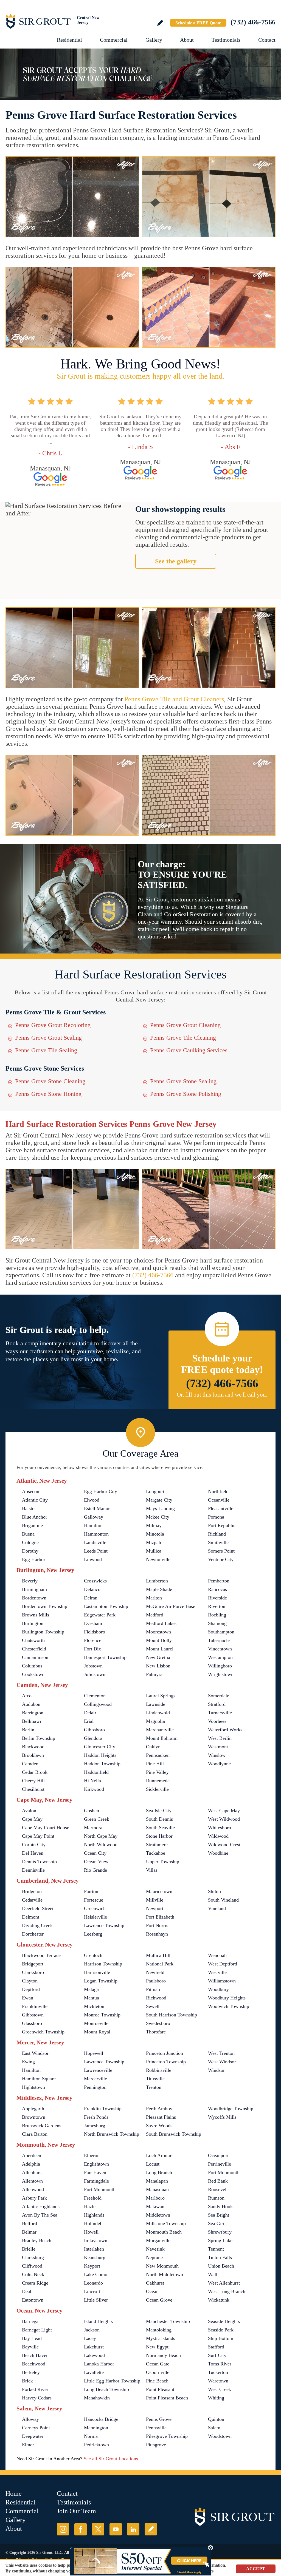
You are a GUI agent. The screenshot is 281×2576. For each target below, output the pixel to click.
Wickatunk (219, 2300)
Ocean (152, 2291)
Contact (267, 40)
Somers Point (221, 1551)
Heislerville (95, 1917)
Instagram (63, 2529)
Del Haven (33, 1853)
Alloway (30, 2419)
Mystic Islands (161, 2338)
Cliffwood (32, 2266)
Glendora (93, 1738)
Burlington (33, 1623)
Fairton (91, 1891)
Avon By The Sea (40, 2215)
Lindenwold (158, 1713)
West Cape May (224, 1811)
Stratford (217, 1704)
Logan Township (101, 1981)
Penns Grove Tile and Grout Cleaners (174, 699)
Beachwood (34, 2364)
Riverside (217, 1598)
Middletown (158, 2215)
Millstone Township (166, 2223)
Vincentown (220, 1649)
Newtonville (158, 1559)
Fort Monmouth (100, 2189)
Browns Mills (36, 1615)
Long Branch (159, 2172)
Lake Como (96, 2274)
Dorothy (30, 1551)
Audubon (31, 1704)
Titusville (155, 2079)
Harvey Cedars (37, 2398)
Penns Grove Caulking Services (189, 1050)
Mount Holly (159, 1640)
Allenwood (33, 2189)
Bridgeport (33, 1964)
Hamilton (93, 1525)
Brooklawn (33, 1755)
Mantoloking (159, 2330)
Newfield (155, 1972)
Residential (69, 40)
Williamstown (222, 1981)
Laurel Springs (161, 1696)
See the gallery (176, 561)
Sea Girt (216, 2223)
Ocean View (96, 1862)
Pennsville (156, 2428)
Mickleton (94, 2006)
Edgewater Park (100, 1615)
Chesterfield (34, 1649)
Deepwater (33, 2436)
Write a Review (160, 23)
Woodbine (218, 1853)
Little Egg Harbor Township (112, 2381)
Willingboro (220, 1666)
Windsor (216, 2070)
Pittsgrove (156, 2445)
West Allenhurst (224, 2283)
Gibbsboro (94, 1730)
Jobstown (93, 1666)
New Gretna (158, 1657)
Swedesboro (158, 2023)
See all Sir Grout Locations (111, 2459)
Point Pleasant (160, 2389)
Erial (89, 1721)
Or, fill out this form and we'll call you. (222, 1395)
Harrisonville (97, 1972)
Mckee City (158, 1517)
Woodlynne (219, 1764)
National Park (160, 1964)
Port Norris (157, 1925)
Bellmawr (32, 1721)
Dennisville (33, 1870)
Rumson (216, 2198)
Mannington (96, 2428)
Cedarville (32, 1900)
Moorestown (158, 1632)
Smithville (218, 1542)
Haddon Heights (100, 1755)
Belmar (29, 2232)
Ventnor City (221, 1559)
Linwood (93, 1559)
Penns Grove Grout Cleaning (185, 1025)
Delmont (31, 1917)
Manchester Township (168, 2321)
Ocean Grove (159, 2300)
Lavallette (94, 2372)
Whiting (216, 2398)
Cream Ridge (35, 2283)
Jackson (92, 2330)
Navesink (155, 2249)
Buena (28, 1534)
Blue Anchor (35, 1517)
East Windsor (35, 2053)
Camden (30, 1764)
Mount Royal (97, 2032)
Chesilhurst (33, 1789)
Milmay (154, 1525)
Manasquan (157, 2189)
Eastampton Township (106, 1606)
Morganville (158, 2240)
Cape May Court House (46, 1828)
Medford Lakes (161, 1623)
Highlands (94, 2215)
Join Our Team (76, 2511)
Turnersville (220, 1713)
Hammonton (96, 1534)
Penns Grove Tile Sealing (46, 1050)
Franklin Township (103, 2109)
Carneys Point (36, 2428)
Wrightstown (221, 1674)
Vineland (217, 1908)
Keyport (92, 2266)
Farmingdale (96, 2181)
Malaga (91, 1989)
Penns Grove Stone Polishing (186, 1094)
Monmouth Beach (164, 2232)
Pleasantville (221, 1508)
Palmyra (154, 1674)
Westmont (218, 1747)
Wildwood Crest (224, 1845)
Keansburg (95, 2257)
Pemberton (219, 1581)
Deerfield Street (38, 1908)
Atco (27, 1696)
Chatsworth (33, 1640)
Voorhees (217, 1721)
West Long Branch (227, 2291)
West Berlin (220, 1738)
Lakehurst (94, 2347)
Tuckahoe (156, 1853)
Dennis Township (39, 1862)
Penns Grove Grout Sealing (48, 1038)
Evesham (93, 1623)
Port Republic (222, 1525)
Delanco (92, 1589)
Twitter (98, 2529)
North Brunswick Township (112, 2134)
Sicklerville (157, 1789)
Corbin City (34, 1845)
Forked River (35, 2389)
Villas (152, 1870)
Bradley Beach (37, 2240)
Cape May (32, 1819)
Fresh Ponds (96, 2117)
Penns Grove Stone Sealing (183, 1081)
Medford (155, 1615)
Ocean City (95, 1853)
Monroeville (96, 2023)
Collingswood (98, 1704)
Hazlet (90, 2206)
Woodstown (220, 2436)
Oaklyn (153, 1747)
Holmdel (93, 2223)
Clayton (30, 1981)
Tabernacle (219, 1640)
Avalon (29, 1811)
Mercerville (95, 2079)
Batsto (28, 1508)
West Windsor (222, 2062)
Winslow (217, 1755)
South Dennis (159, 1819)
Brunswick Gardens (42, 2126)
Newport (155, 1908)
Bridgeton (32, 1891)
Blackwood (33, 1747)
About (187, 40)
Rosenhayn (157, 1934)
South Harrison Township (172, 2015)
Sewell (153, 2006)
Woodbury (218, 1989)
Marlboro (155, 2198)
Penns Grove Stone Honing (48, 1094)
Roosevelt (218, 2189)
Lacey (90, 2338)
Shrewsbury (220, 2232)
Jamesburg (95, 2126)
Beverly (30, 1581)
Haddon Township (102, 1764)
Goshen (92, 1811)
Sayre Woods (159, 2126)
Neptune (154, 2257)
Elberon (92, 2155)
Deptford (31, 1989)
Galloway (94, 1517)
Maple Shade (159, 1589)
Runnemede (158, 1781)
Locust (153, 2164)
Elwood (92, 1500)
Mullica (154, 1551)
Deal (27, 2291)
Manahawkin (97, 2398)
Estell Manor (97, 1508)
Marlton (154, 1598)
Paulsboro (156, 1981)
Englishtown (96, 2164)
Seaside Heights (224, 2321)
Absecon (31, 1491)
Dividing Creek (37, 1925)
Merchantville (160, 1730)
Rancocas (217, 1589)
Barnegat (31, 2321)
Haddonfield (96, 1772)
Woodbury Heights (227, 1998)
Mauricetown (159, 1891)
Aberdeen (32, 2155)
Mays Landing (160, 1508)
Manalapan (157, 2181)
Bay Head (32, 2338)
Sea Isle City (159, 1811)
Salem (214, 2428)
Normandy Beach (163, 2355)
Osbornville (158, 2372)
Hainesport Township (105, 1657)
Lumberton (157, 1581)
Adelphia (31, 2164)
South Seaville (160, 1828)
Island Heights (98, 2321)
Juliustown (95, 1674)
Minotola (155, 1534)
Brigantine (32, 1525)
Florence (93, 1640)
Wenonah (217, 1955)
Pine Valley (157, 1772)
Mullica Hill (158, 1955)
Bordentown (34, 1598)
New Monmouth (162, 2266)
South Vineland (223, 1900)
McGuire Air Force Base (171, 1606)
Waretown (218, 2381)
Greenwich (95, 1908)
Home (14, 2493)
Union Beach (221, 2266)
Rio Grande (95, 1870)
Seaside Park (221, 2330)
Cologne (30, 1542)
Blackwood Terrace (41, 1955)
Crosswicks (95, 1581)
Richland (217, 1534)
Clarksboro (33, 1972)
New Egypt (157, 2347)
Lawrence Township (104, 1925)
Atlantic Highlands (41, 2206)
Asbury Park (34, 2198)
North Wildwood (101, 1845)
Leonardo (93, 2283)
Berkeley (31, 2372)
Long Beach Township (106, 2389)
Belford (29, 2223)
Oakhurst (155, 2283)
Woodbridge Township (231, 2109)
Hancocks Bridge (101, 2419)
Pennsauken (158, 1755)
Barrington (33, 1713)
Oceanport (218, 2155)
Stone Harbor (159, 1836)
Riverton (217, 1606)
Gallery (154, 40)
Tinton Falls (220, 2257)
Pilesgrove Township (167, 2436)
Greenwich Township (43, 2032)
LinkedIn (133, 2529)
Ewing (28, 2062)
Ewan (28, 1998)
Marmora (93, 1828)
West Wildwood (224, 1819)
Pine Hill (155, 1764)
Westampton (220, 1657)
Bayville (30, 2347)
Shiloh (214, 1891)
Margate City (159, 1500)
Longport (155, 1491)
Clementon (95, 1696)
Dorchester (33, 1934)
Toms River (220, 2364)
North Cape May (101, 1836)
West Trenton (221, 2053)
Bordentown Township (45, 1606)
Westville (217, 1972)
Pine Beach (157, 2381)
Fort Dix (92, 1649)
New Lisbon (158, 1666)
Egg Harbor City (101, 1491)
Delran (91, 1598)
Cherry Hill (33, 1781)
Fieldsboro (95, 1632)
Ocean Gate (158, 2364)
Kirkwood (94, 1789)
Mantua (92, 1998)
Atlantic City (35, 1500)
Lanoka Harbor (99, 2364)
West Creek (220, 2389)
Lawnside (156, 1704)
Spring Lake (220, 2240)
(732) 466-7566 (253, 22)
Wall (213, 2274)
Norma (91, 2436)
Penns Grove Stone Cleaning (50, 1081)
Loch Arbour (159, 2155)
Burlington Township (43, 1632)
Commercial (114, 40)
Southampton (221, 1632)
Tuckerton (218, 2372)
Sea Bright (219, 2215)
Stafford (216, 2347)
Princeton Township (166, 2062)
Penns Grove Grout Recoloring (53, 1025)
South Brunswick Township (174, 2134)
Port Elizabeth (160, 1917)
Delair (90, 1713)
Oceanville (219, 1500)
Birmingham (34, 1589)
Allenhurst (32, 2172)
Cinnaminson (35, 1657)
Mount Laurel (160, 1649)
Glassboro (32, 2023)
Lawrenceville (98, 2070)
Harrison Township (103, 1964)
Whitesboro (220, 1828)
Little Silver (96, 2300)
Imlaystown (96, 2240)
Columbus (32, 1666)
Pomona (216, 1517)
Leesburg (93, 1934)
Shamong (217, 1623)
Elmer (28, 2445)
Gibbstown (33, 2015)
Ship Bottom (221, 2338)
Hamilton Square (39, 2079)
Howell (91, 2232)
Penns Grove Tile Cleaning (183, 1038)
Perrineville (220, 2164)
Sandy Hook (220, 2206)
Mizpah (154, 1542)
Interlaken (94, 2249)
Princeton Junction (165, 2053)
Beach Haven (35, 2355)
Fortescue (94, 1900)
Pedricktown (96, 2445)
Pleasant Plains (161, 2117)
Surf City (217, 2355)
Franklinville (35, 2006)
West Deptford (223, 1964)
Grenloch (93, 1955)
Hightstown (33, 2087)
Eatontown (33, 2300)
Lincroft (92, 2291)
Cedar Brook (35, 1772)
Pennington (95, 2087)
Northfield (218, 1491)
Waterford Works (225, 1730)
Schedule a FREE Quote (198, 23)
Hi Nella (92, 1781)
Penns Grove (159, 2419)
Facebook (81, 2529)
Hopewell (94, 2053)
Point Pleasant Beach (167, 2398)
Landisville (95, 1542)
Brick (27, 2381)
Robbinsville (159, 2070)
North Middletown (165, 2274)
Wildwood (218, 1836)
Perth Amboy (159, 2109)
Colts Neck (33, 2274)
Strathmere (157, 1845)
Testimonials (226, 40)
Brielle (29, 2249)
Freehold (93, 2198)
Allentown (32, 2181)
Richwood (156, 1998)
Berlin (28, 1730)
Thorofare (156, 2032)
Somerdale (219, 1696)
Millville (155, 1900)
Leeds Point (96, 1551)
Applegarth (33, 2109)
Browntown (34, 2117)
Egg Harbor (34, 1559)
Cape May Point (38, 1836)
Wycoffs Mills (222, 2117)
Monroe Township (102, 2015)
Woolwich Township (229, 2006)
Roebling (217, 1615)
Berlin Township (39, 1738)
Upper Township (163, 1862)
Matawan (155, 2206)
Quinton (216, 2419)
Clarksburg (33, 2257)
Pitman (153, 1989)
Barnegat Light (37, 2330)
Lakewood (94, 2355)
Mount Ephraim (162, 1738)
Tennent (216, 2249)
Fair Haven (95, 2172)
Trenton (154, 2087)
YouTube (116, 2529)
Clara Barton (35, 2134)
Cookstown (33, 1674)
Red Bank (218, 2181)
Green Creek (97, 1819)
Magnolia (155, 1721)
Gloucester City (100, 1747)
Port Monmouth (224, 2172)
